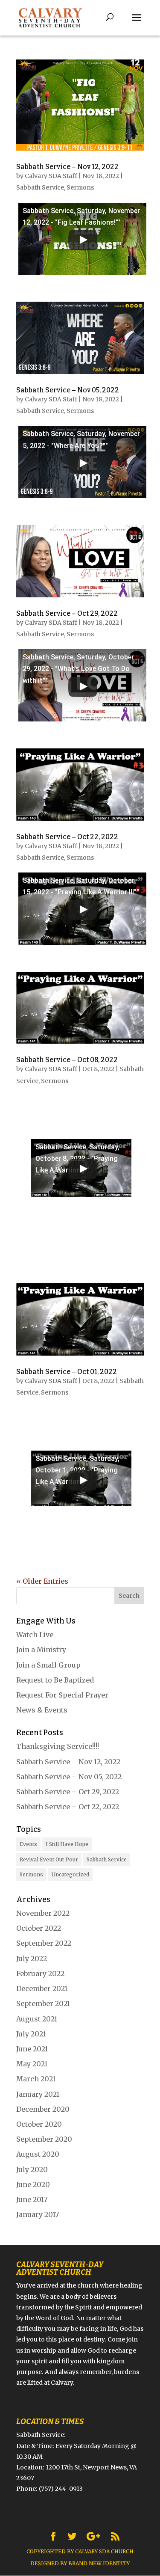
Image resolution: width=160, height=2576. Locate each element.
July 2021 (31, 2034)
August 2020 (38, 2154)
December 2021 (42, 1988)
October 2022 (39, 1928)
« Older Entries (42, 1581)
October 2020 (39, 2124)
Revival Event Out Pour (49, 1859)
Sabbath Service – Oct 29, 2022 (67, 613)
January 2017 (38, 2214)
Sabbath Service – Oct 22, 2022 (67, 837)
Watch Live (35, 1635)
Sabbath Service (40, 187)
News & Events (42, 1710)
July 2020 (32, 2169)
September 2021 (43, 2003)
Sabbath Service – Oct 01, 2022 (67, 1372)
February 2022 (40, 1974)
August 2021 (37, 2019)
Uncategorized (70, 1874)
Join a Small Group (48, 1665)
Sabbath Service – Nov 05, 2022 (68, 390)
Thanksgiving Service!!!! (58, 1746)
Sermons (80, 187)
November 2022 (43, 1913)
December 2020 (43, 2109)
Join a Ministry (41, 1650)
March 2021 (36, 2079)
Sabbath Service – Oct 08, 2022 (67, 1060)
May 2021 (32, 2064)
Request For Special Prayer (62, 1695)
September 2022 (44, 1943)
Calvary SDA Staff (51, 176)
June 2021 (32, 2049)
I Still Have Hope (67, 1844)
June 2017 (32, 2199)
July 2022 (32, 1959)
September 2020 (44, 2139)
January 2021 (38, 2094)
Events (28, 1844)
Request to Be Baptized (55, 1680)
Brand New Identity (99, 2563)
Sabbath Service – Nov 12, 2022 (67, 167)
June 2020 (33, 2184)
